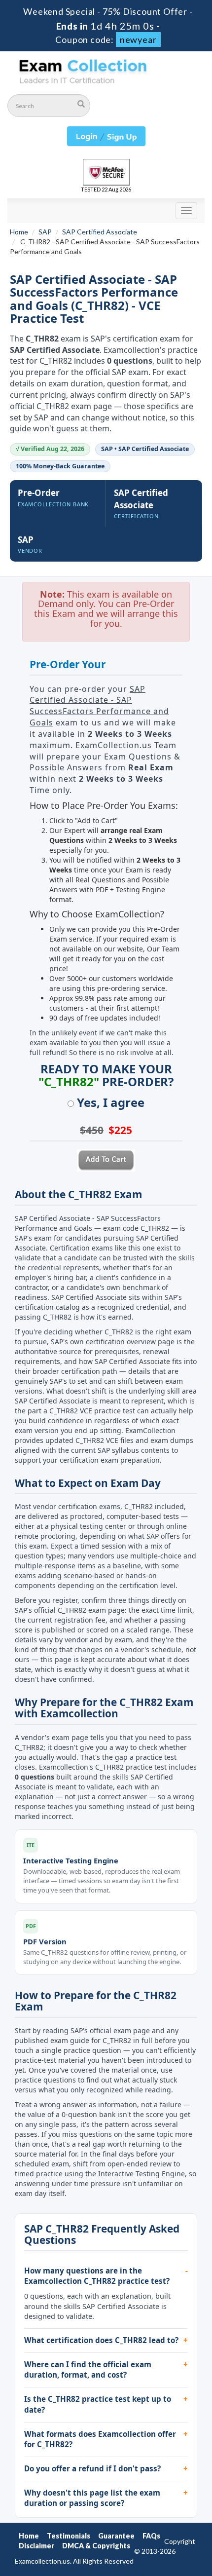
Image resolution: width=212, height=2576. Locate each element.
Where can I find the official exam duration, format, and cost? (88, 2370)
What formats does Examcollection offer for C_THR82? (100, 2439)
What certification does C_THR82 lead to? (101, 2340)
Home (19, 232)
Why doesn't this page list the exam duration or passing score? (92, 2498)
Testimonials (69, 2536)
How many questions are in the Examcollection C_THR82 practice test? (97, 2276)
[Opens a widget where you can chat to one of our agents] (175, 2559)
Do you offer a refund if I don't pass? (92, 2468)
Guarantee (116, 2536)
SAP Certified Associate (100, 232)
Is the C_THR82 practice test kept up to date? (98, 2404)
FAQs (151, 2536)
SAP (45, 232)
